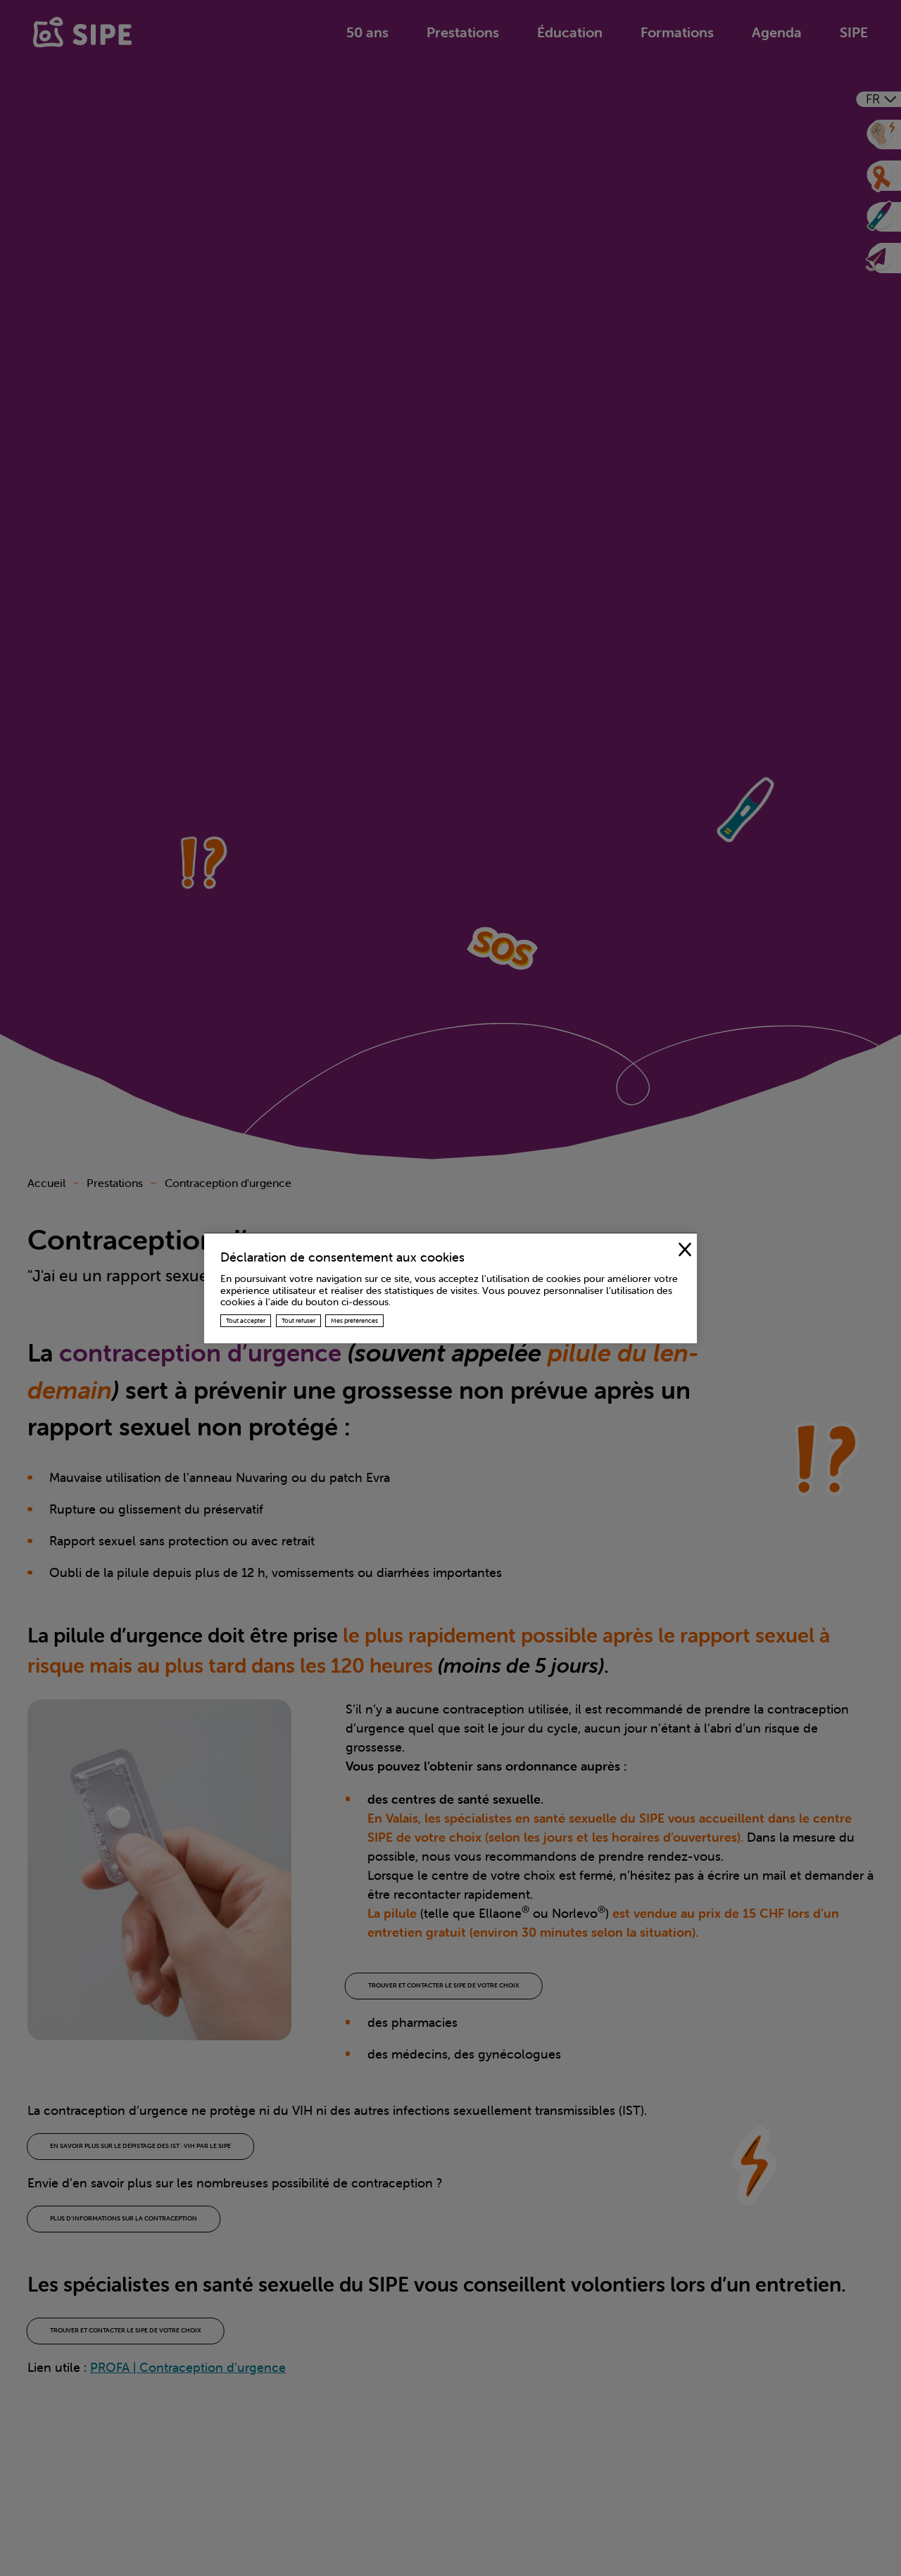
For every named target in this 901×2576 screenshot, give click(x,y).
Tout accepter (246, 1321)
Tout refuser (298, 1321)
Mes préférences (354, 1321)
